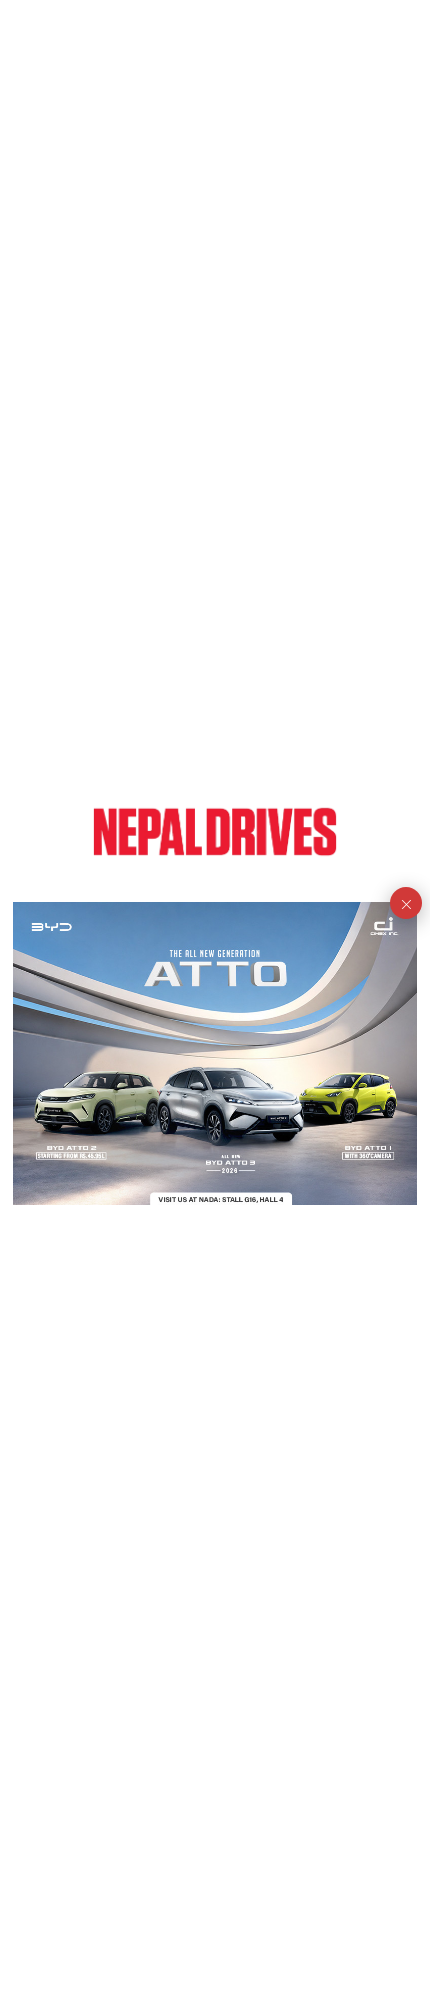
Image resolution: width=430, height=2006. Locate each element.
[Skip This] (406, 903)
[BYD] (215, 1053)
